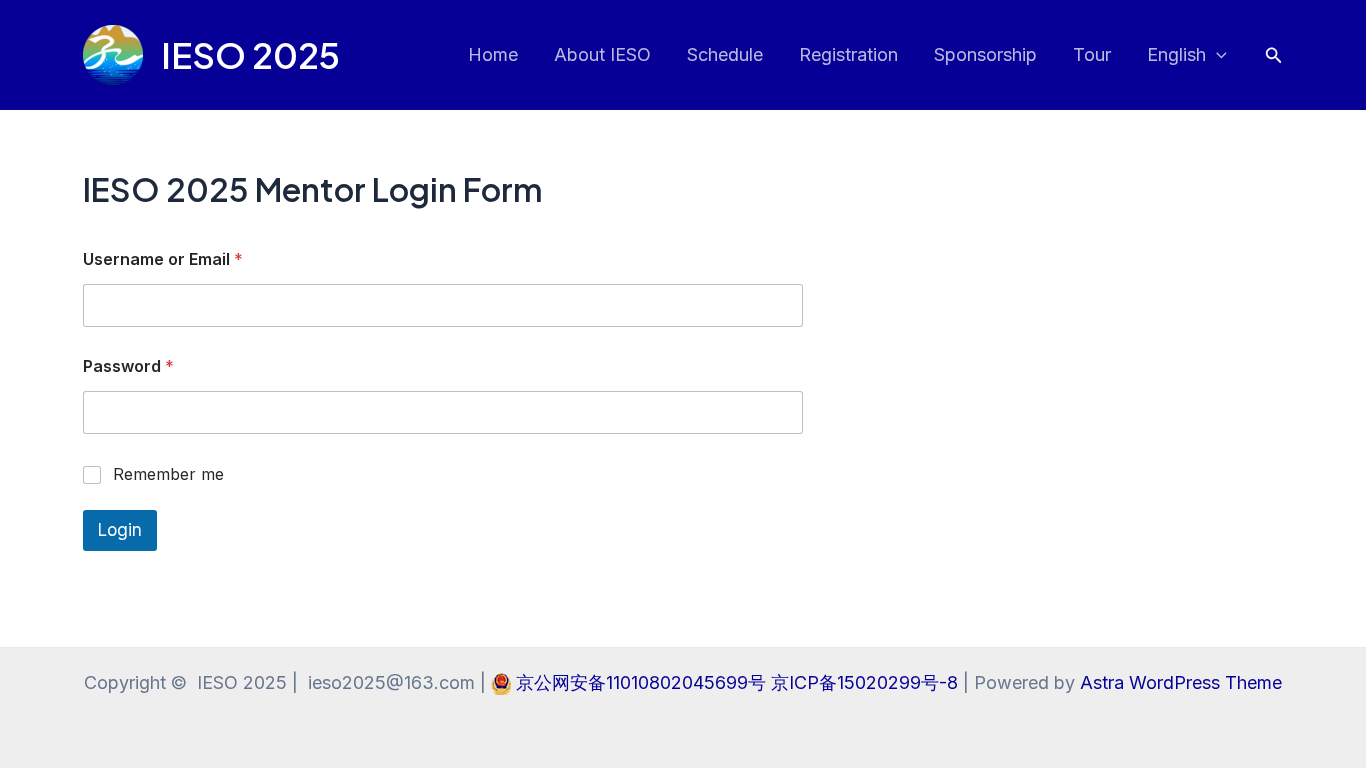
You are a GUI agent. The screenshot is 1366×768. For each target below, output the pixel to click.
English (1176, 54)
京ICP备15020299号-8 (867, 682)
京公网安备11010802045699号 (643, 682)
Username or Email (163, 259)
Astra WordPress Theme (1181, 682)
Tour (1092, 54)
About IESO (602, 54)
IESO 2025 (250, 55)
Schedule (725, 54)
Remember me (168, 474)
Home (493, 54)
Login (120, 530)
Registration (848, 54)
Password (128, 366)
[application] (1216, 55)
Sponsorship (985, 54)
